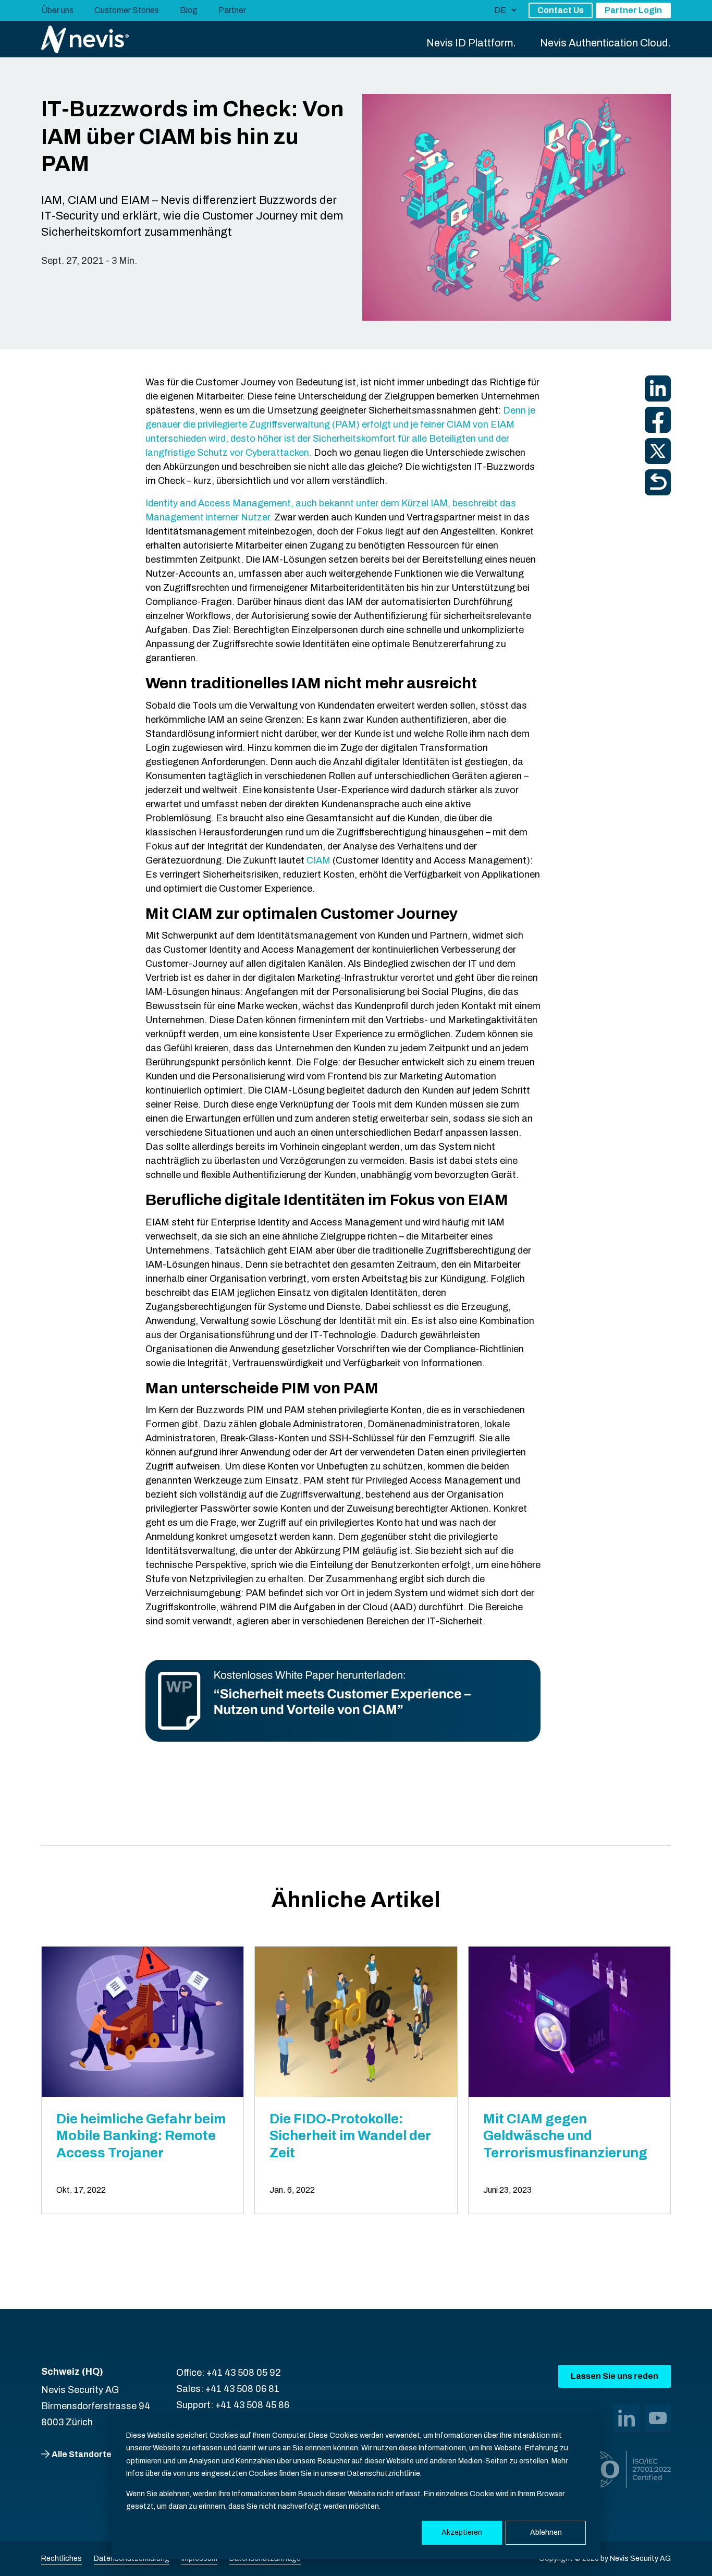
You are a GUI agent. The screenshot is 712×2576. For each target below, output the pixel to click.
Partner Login (633, 10)
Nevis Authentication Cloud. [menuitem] (605, 43)
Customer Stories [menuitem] (127, 10)
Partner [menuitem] (232, 10)
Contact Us (561, 10)
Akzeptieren (462, 2532)
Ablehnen (546, 2532)
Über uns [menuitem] (57, 10)
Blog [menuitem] (189, 10)
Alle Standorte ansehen (100, 2454)
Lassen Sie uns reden (615, 2376)
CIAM (318, 860)
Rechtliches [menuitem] (62, 2559)
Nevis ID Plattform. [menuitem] (471, 43)
